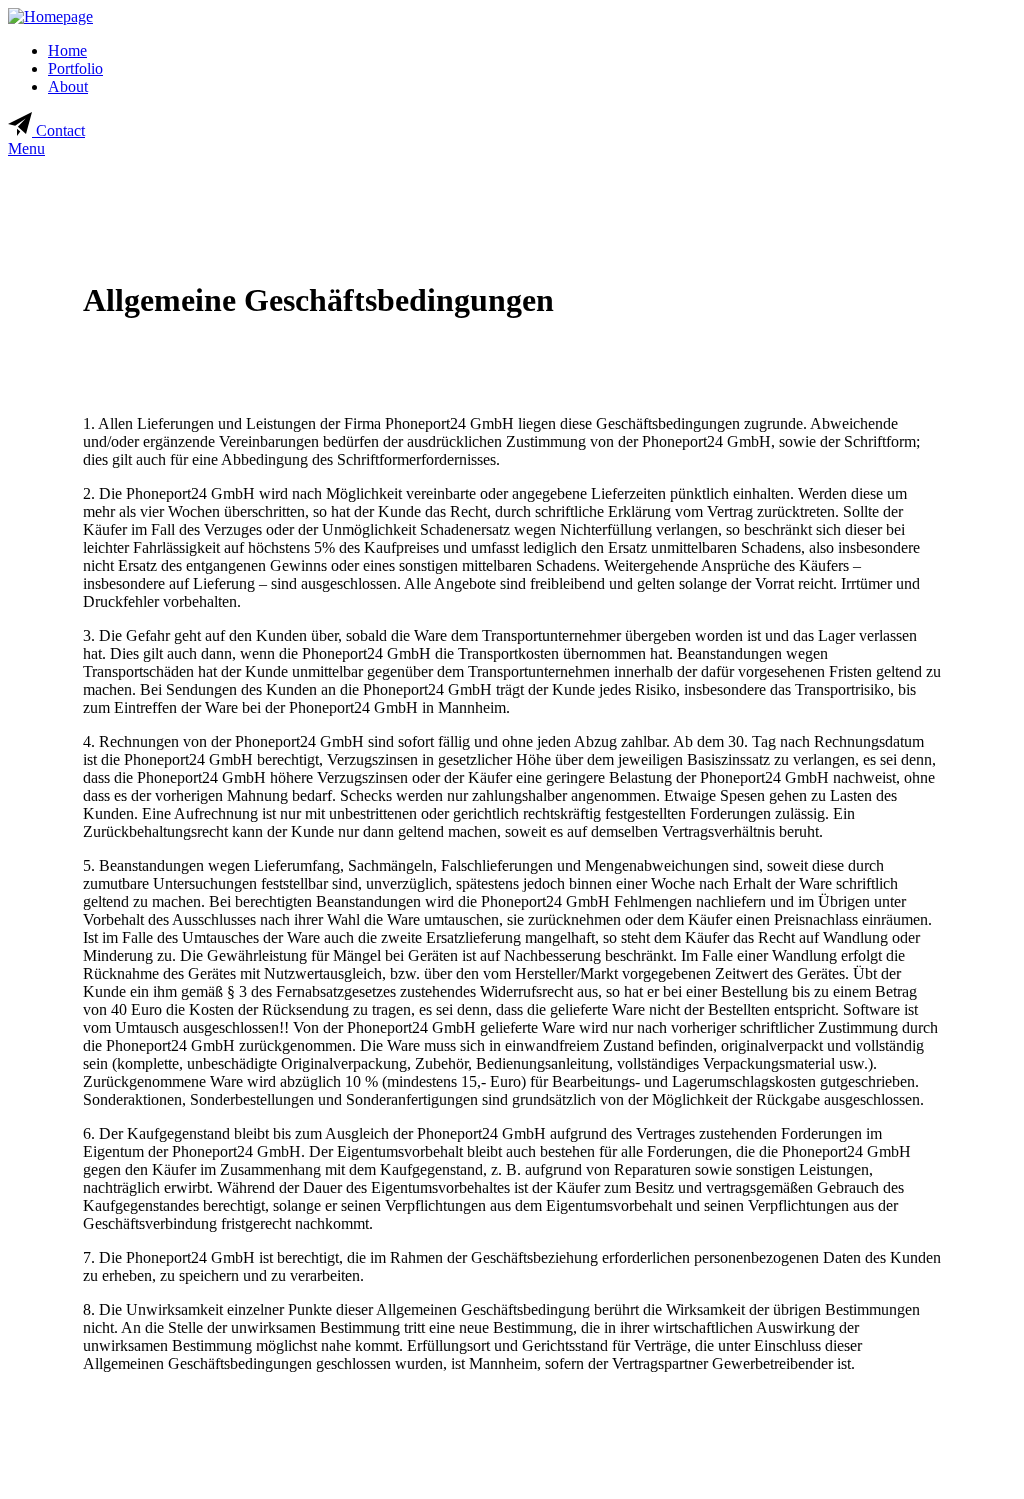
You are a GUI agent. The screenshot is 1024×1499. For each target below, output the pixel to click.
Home (67, 50)
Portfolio (75, 68)
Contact (58, 130)
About (68, 86)
